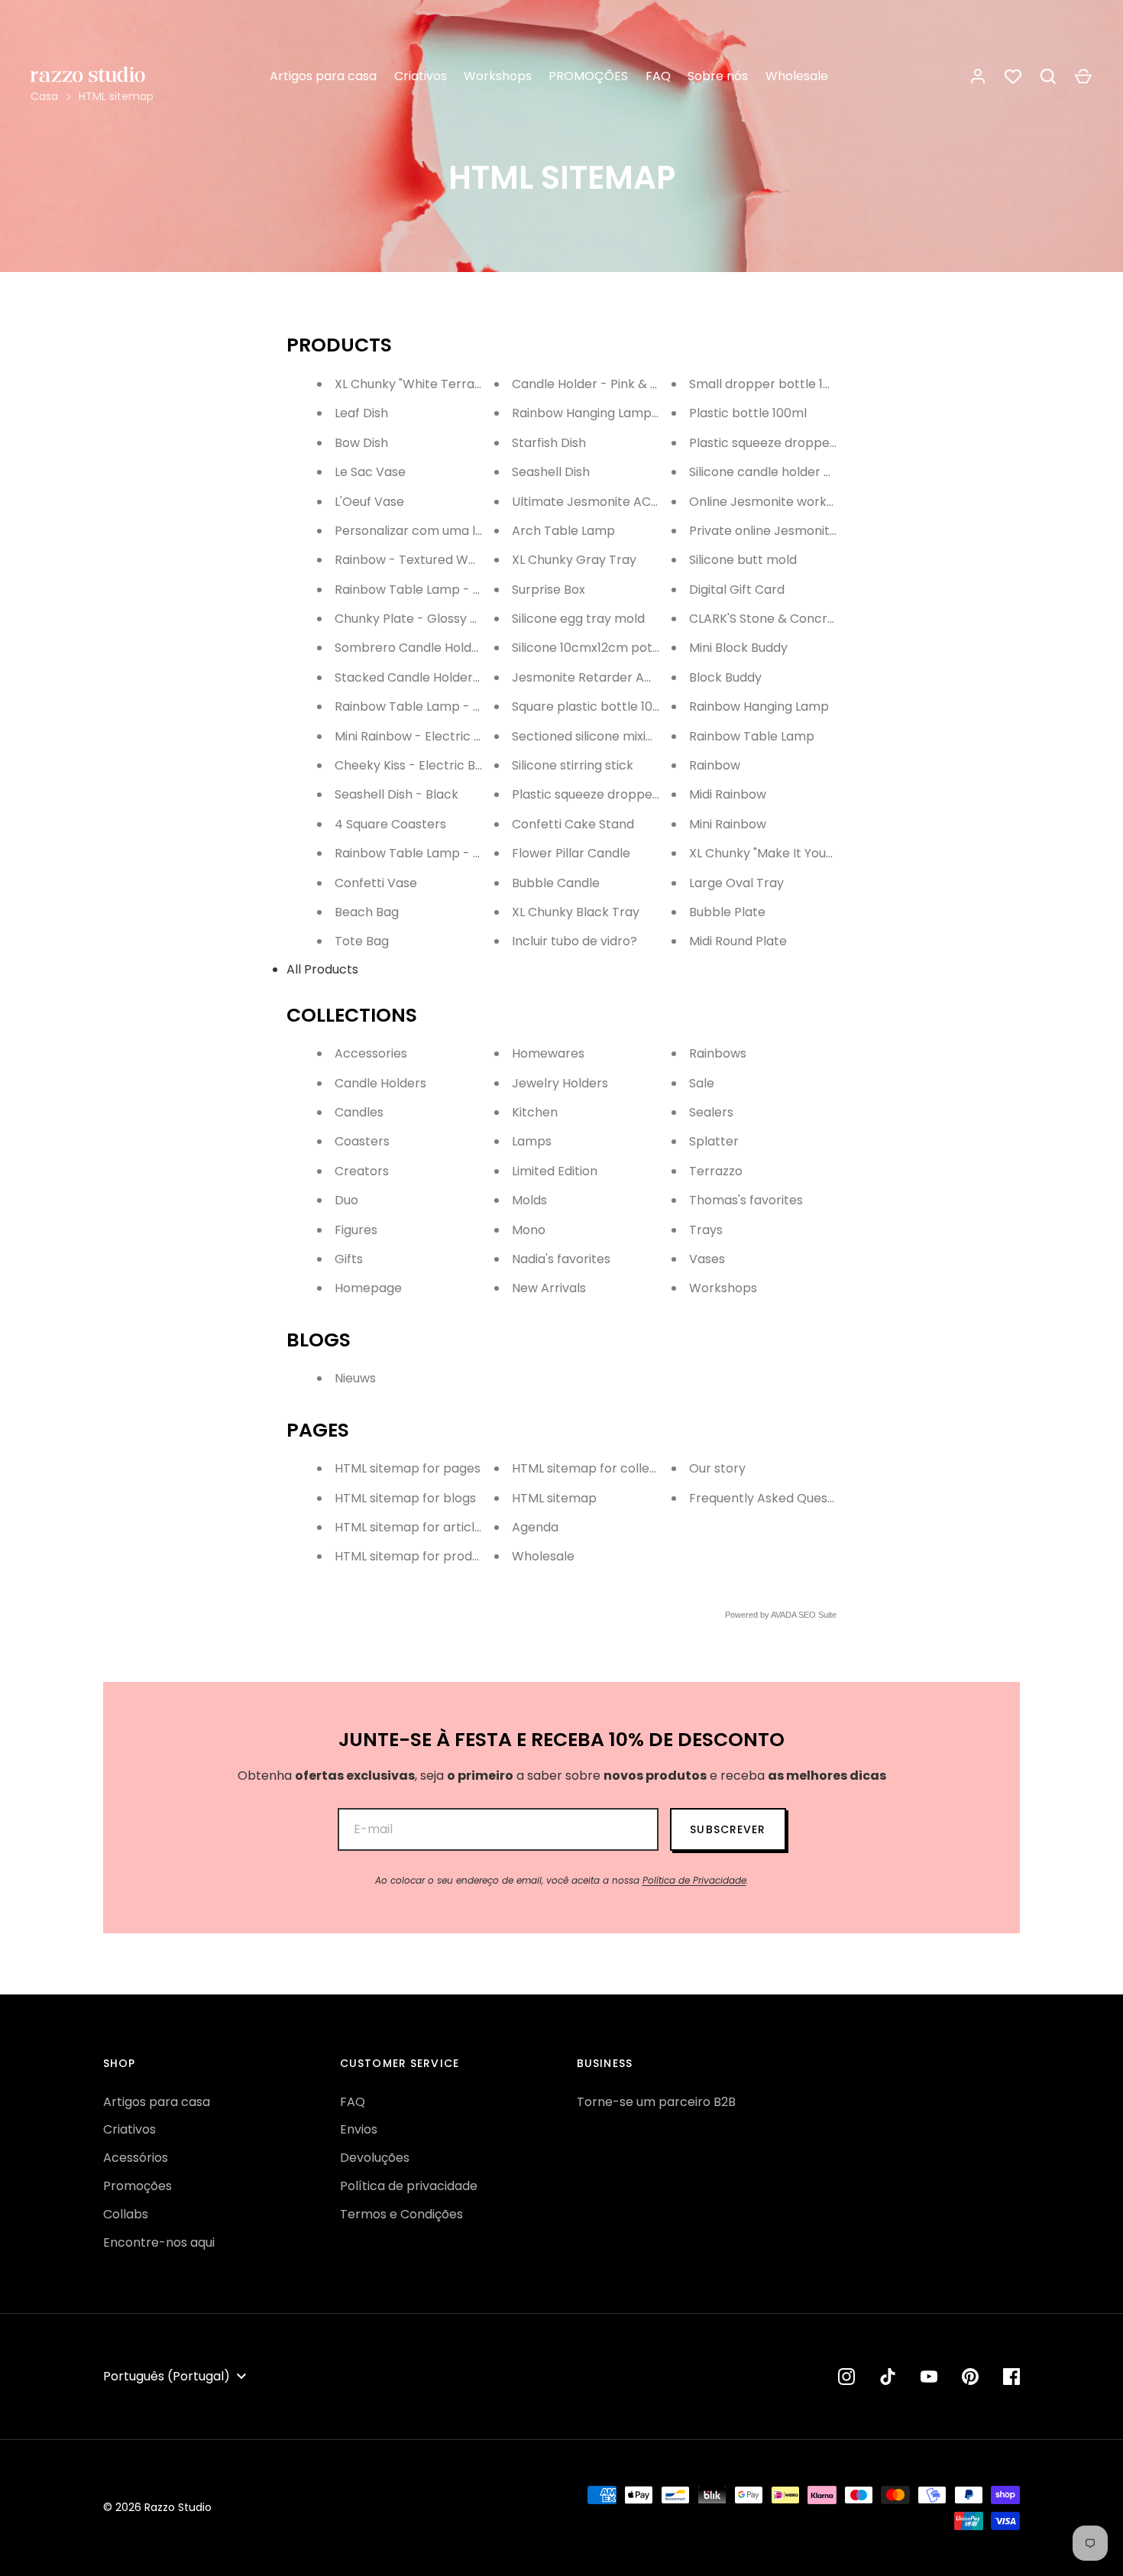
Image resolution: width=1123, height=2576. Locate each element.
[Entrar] (978, 76)
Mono (529, 1230)
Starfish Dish (549, 443)
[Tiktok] (888, 2377)
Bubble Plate (727, 912)
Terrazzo (716, 1171)
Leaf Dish (361, 413)
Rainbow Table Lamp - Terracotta (437, 706)
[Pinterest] (970, 2377)
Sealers (711, 1112)
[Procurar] (1048, 76)
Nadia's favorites (561, 1259)
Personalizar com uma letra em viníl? (446, 531)
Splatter (714, 1141)
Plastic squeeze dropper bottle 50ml (799, 443)
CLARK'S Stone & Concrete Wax (783, 619)
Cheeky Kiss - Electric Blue (414, 765)
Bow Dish (361, 443)
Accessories (371, 1053)
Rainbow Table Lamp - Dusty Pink (435, 590)
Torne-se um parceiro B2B (656, 2102)
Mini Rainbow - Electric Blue (417, 736)
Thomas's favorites (746, 1200)
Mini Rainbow (728, 824)
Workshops (498, 76)
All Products (322, 969)
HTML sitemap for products (416, 1556)
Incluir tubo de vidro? (574, 941)
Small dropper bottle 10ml (767, 384)
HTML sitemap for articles (411, 1527)
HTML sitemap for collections (599, 1468)
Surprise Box (549, 590)
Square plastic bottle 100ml (594, 706)
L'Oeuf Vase (369, 502)
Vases (707, 1259)
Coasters (362, 1141)
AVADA (783, 1615)
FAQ (658, 76)
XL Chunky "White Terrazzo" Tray (432, 384)
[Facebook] (1011, 2377)
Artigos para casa (323, 76)
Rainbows (718, 1053)
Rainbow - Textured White (413, 560)
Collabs (126, 2214)
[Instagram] (846, 2377)
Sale (702, 1083)
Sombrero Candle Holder (409, 648)
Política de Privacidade (694, 1880)
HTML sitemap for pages (408, 1468)
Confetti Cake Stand (573, 824)
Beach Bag (367, 912)
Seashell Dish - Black (396, 794)
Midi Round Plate (738, 941)
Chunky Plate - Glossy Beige (419, 619)
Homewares (548, 1053)
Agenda (535, 1527)
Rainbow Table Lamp (752, 736)
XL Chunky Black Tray (576, 912)
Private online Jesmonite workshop (795, 531)
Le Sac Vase (370, 472)
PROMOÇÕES (588, 76)
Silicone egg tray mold (578, 619)
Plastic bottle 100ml (748, 413)
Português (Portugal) (167, 2376)
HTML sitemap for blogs (405, 1498)
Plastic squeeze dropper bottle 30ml (621, 794)
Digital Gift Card (737, 590)
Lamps (532, 1141)
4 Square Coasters (390, 824)
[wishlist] (1013, 76)
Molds (529, 1200)
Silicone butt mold (743, 560)
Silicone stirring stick (573, 765)
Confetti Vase (376, 883)
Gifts (349, 1259)
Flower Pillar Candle (571, 853)
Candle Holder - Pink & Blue (594, 384)
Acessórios (136, 2158)
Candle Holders (380, 1083)
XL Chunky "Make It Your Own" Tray (793, 853)
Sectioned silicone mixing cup (599, 736)
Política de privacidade (409, 2186)
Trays (706, 1230)
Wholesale (797, 76)
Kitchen (535, 1112)
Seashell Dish (551, 472)
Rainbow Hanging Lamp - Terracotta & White (647, 413)
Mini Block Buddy (738, 648)
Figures (356, 1230)
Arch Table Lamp (563, 531)
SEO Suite (817, 1615)
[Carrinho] (1083, 76)
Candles (359, 1112)
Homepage (368, 1288)
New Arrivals (549, 1288)
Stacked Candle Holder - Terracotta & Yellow (471, 677)
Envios (359, 2129)
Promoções (138, 2186)
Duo (346, 1200)
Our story (717, 1468)
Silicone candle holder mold (772, 472)
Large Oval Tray (736, 883)
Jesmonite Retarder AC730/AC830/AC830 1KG (652, 677)
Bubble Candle (556, 883)
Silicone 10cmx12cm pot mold (599, 648)
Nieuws (355, 1378)
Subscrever (728, 1829)
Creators (362, 1171)
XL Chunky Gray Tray (574, 560)
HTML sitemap (554, 1498)
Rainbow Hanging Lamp (759, 706)
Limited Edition (555, 1171)
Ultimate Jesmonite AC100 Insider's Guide (635, 502)
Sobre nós (718, 76)
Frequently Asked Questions (773, 1498)
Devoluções (375, 2158)
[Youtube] (929, 2377)
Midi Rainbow (728, 794)
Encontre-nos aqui (159, 2242)
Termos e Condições (401, 2214)
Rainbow (715, 765)
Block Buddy (725, 677)
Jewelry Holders (560, 1083)
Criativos (421, 76)
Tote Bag (362, 941)
